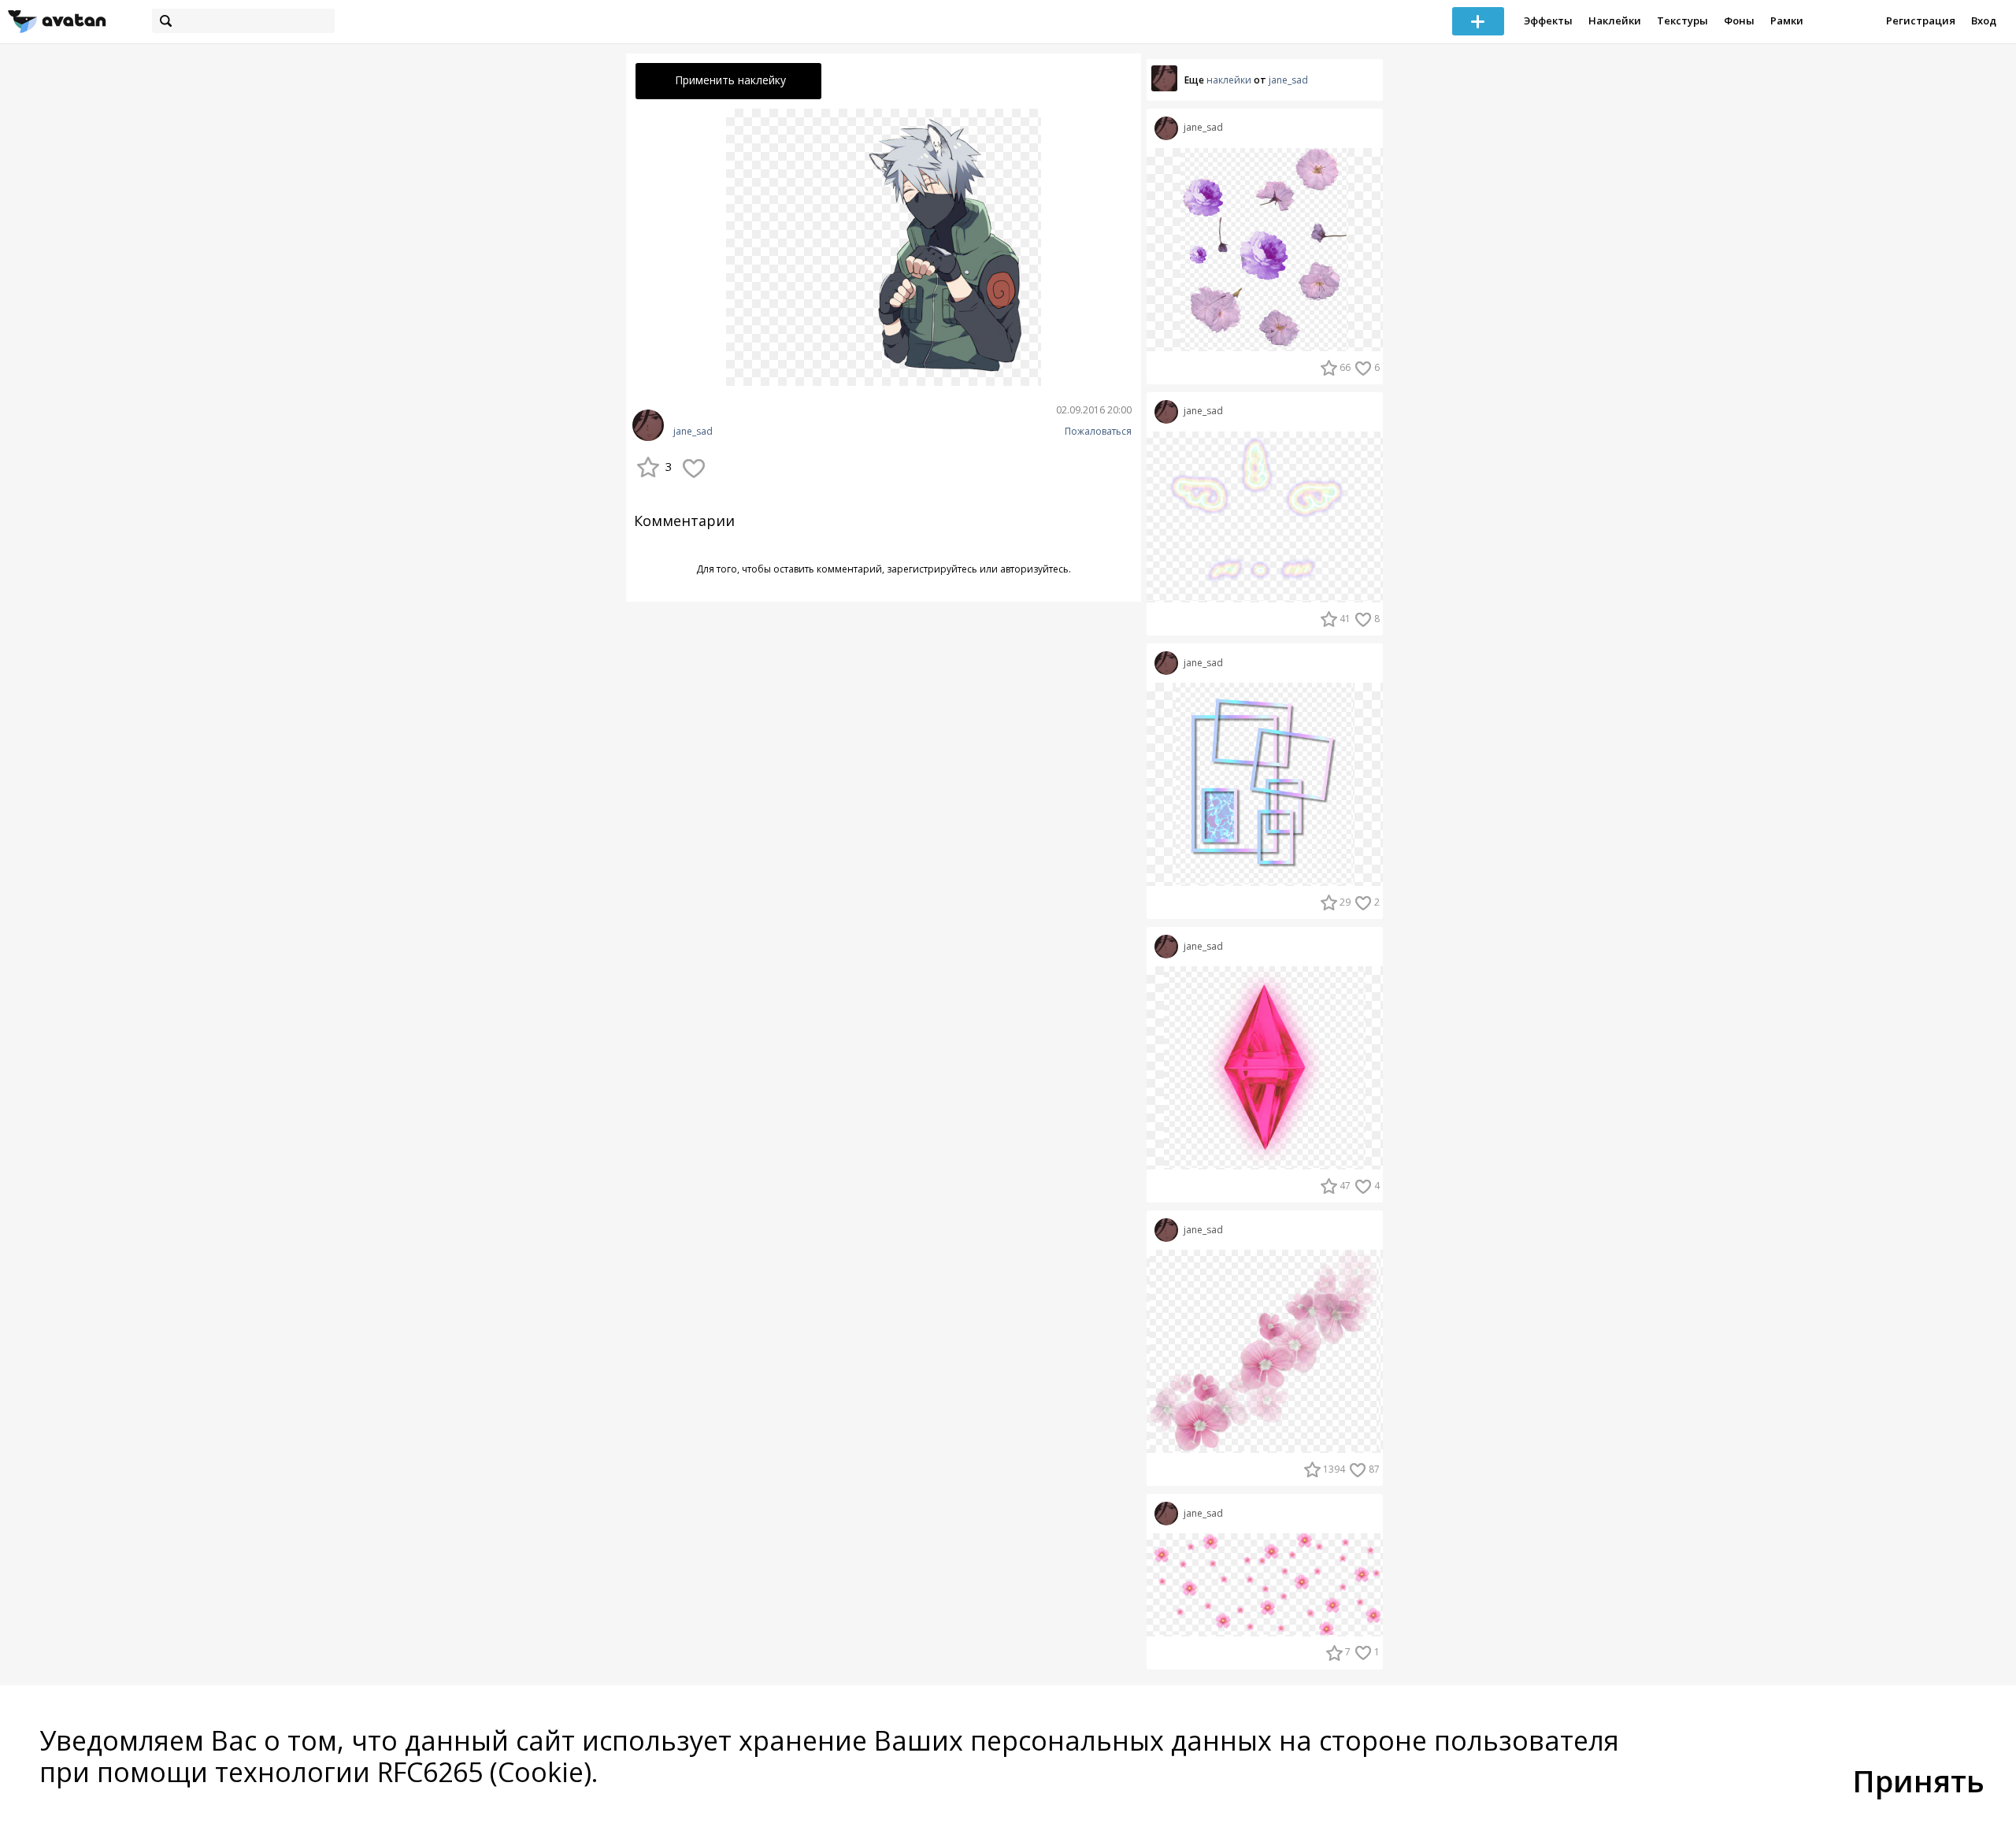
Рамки (1787, 20)
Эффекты (1548, 20)
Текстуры (1682, 20)
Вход (1984, 20)
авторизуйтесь (1034, 569)
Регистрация (1921, 20)
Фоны (1739, 20)
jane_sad (693, 432)
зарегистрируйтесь (932, 569)
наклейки (1229, 80)
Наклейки (1615, 20)
